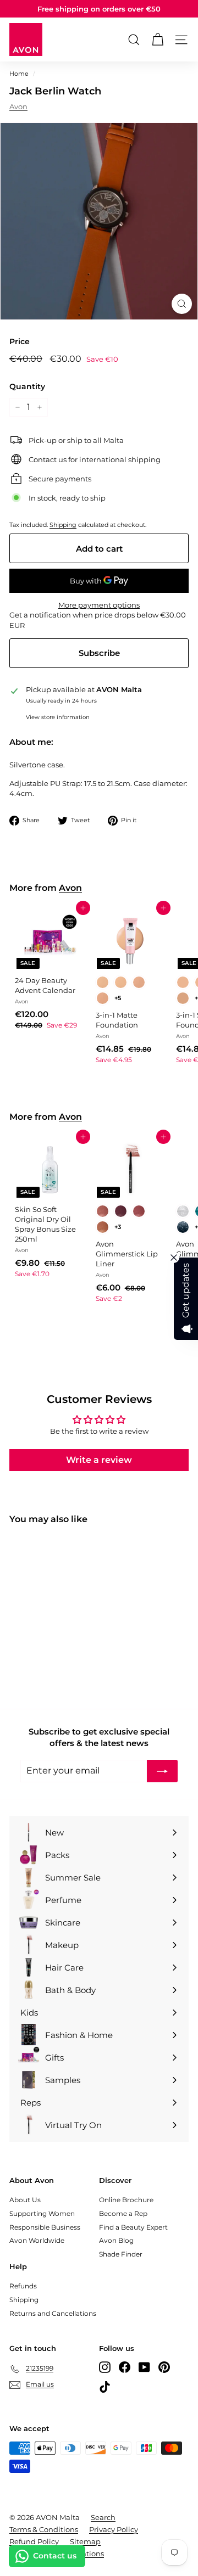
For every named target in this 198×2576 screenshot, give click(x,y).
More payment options (99, 605)
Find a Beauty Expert (133, 2227)
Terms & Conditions (44, 2529)
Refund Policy (34, 2541)
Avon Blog (116, 2240)
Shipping (63, 525)
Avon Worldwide (37, 2240)
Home (19, 74)
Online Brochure (126, 2200)
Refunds (23, 2286)
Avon (18, 106)
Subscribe (99, 653)
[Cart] (158, 40)
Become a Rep (123, 2213)
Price (20, 341)
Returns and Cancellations (53, 2313)
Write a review (99, 1460)
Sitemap (85, 2541)
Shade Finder (121, 2254)
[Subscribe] (162, 1771)
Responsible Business (45, 2227)
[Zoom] (182, 304)
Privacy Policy (114, 2529)
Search (103, 2517)
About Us (25, 2200)
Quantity (27, 386)
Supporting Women (42, 2213)
